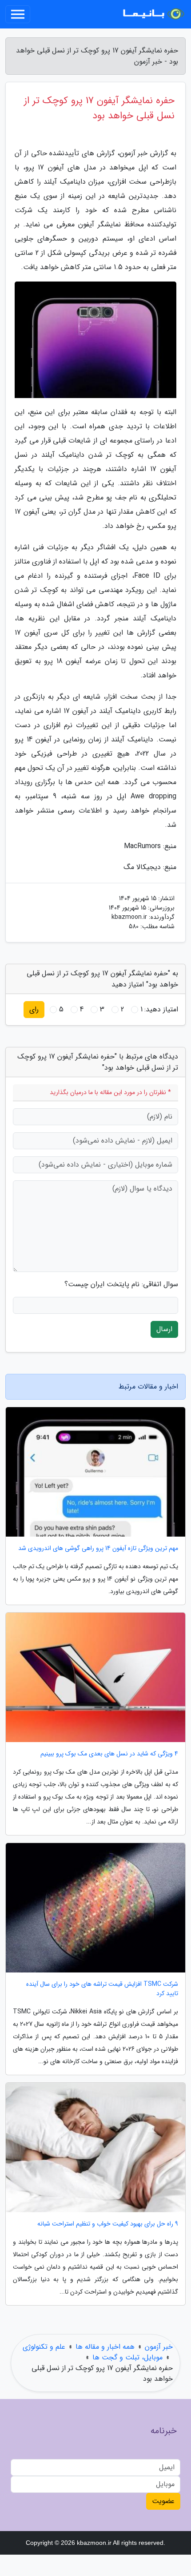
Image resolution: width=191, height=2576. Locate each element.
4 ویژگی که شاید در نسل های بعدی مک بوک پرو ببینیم (109, 1754)
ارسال (164, 1329)
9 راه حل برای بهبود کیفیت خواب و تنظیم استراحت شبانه (108, 2224)
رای (34, 1009)
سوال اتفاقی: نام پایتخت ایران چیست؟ (121, 1284)
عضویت (163, 2501)
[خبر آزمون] (153, 14)
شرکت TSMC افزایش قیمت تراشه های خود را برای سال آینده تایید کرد (102, 1989)
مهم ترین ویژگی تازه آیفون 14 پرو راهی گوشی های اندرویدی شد (98, 1548)
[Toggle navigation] (18, 14)
